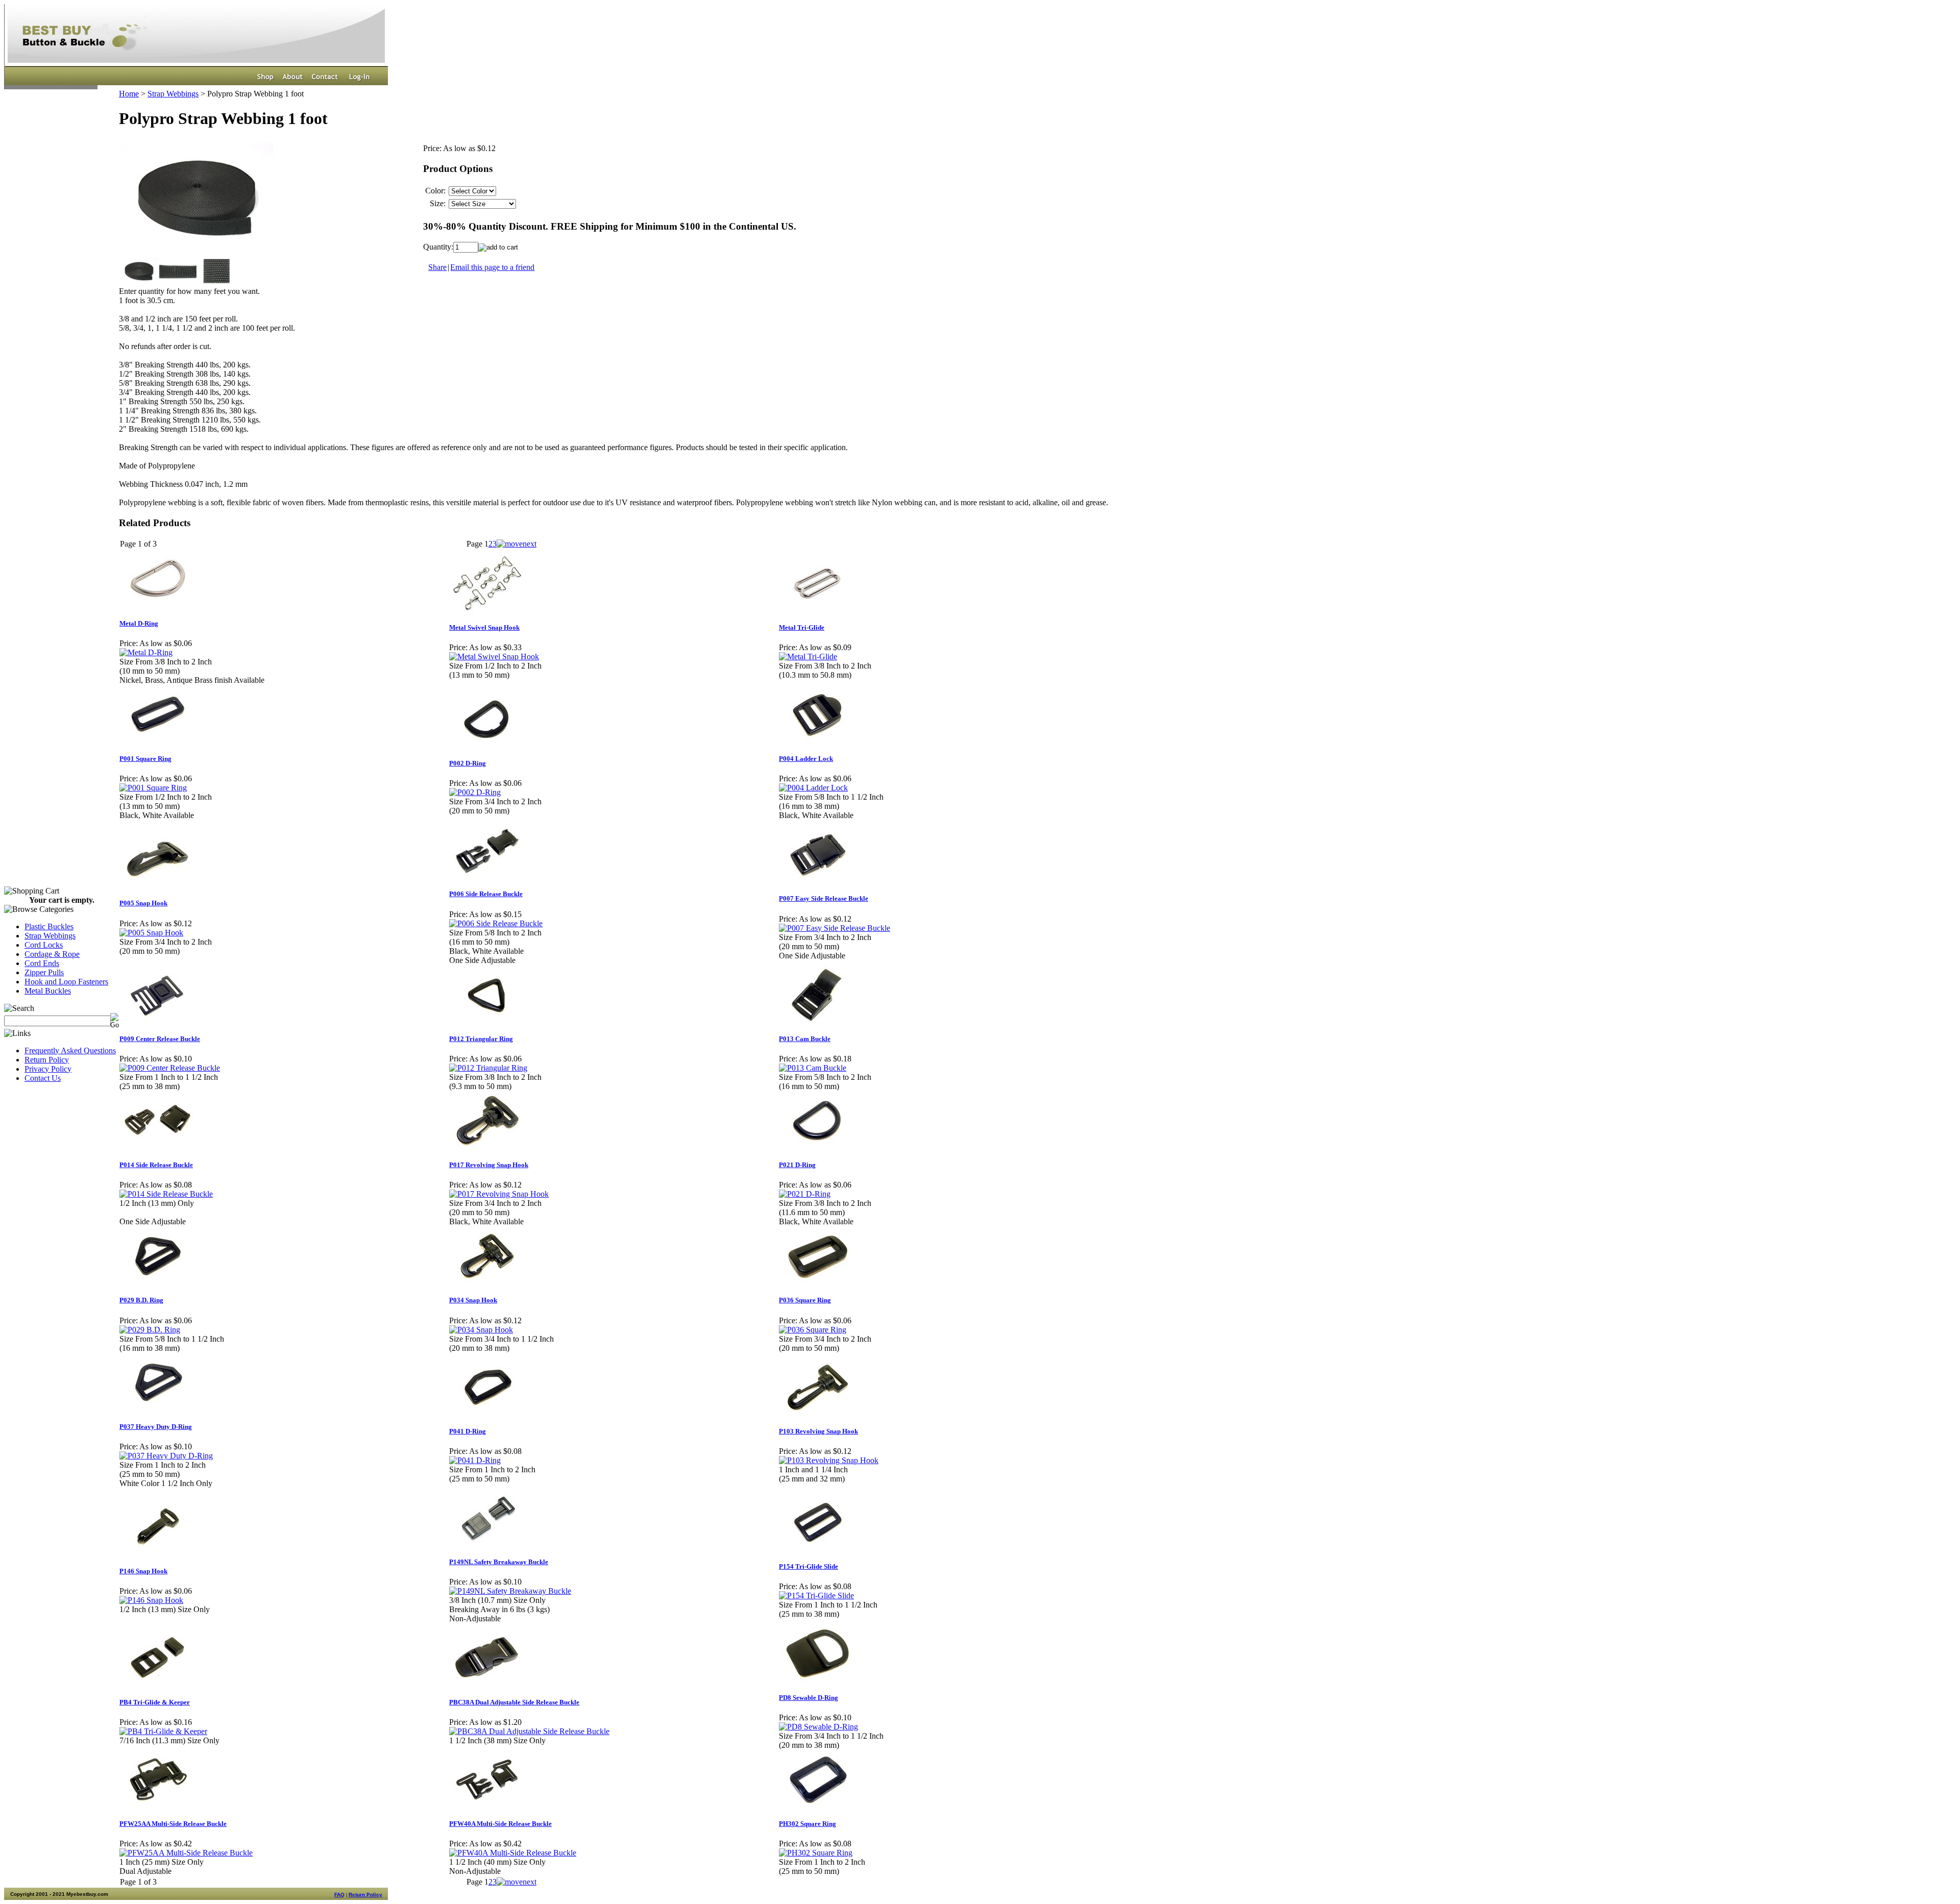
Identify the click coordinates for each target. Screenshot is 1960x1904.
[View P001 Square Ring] (153, 788)
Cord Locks (44, 945)
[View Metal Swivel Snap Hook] (494, 657)
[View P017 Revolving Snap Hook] (499, 1194)
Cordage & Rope (52, 954)
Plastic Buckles (49, 926)
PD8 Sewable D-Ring (808, 1698)
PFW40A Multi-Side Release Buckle (500, 1824)
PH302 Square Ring (807, 1824)
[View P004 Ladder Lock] (813, 788)
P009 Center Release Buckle (160, 1039)
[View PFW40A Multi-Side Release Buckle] (513, 1853)
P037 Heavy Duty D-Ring (156, 1427)
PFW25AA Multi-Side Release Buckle (173, 1824)
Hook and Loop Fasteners (66, 982)
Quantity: (438, 247)
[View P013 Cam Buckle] (813, 1068)
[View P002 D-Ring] (475, 792)
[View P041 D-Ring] (475, 1460)
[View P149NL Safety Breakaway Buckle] (510, 1591)
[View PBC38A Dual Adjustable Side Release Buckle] (529, 1731)
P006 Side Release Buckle (486, 894)
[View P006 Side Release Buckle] (496, 923)
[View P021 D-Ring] (805, 1194)
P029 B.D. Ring (141, 1300)
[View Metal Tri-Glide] (808, 657)
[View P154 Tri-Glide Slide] (816, 1596)
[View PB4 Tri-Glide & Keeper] (163, 1731)
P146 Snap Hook (143, 1571)
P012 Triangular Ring (481, 1039)
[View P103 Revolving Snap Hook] (829, 1460)
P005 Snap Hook (143, 903)
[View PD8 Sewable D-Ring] (818, 1727)
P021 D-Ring (797, 1165)
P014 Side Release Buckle (156, 1165)
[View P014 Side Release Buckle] (166, 1194)
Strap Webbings (50, 936)
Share (437, 267)
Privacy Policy (48, 1069)
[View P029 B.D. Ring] (150, 1330)
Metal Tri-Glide (802, 627)
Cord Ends (42, 963)
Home (129, 94)
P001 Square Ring (145, 759)
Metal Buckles (48, 991)
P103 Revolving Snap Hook (818, 1431)
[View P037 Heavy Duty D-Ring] (166, 1456)
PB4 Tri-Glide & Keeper (155, 1702)
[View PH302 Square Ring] (816, 1853)
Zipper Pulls (44, 972)
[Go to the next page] (517, 544)
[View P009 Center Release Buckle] (170, 1068)
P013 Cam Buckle (805, 1039)
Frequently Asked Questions (70, 1050)
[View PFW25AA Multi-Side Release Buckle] (186, 1853)
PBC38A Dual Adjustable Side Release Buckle (514, 1702)
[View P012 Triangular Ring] (488, 1068)
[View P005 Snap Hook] (151, 933)
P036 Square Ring (805, 1300)
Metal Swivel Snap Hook (484, 627)
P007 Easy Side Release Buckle (824, 898)
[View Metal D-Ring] (146, 652)
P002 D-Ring (468, 763)
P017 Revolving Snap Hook (489, 1165)
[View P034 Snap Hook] (481, 1330)
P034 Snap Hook (473, 1300)
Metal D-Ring (139, 623)
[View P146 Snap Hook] (151, 1600)
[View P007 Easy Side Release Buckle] (835, 928)
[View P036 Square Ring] (813, 1330)
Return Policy (47, 1060)
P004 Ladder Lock (806, 759)
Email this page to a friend (492, 267)
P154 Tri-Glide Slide (808, 1566)
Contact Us (43, 1078)
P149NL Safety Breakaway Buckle (499, 1562)
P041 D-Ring (468, 1431)
